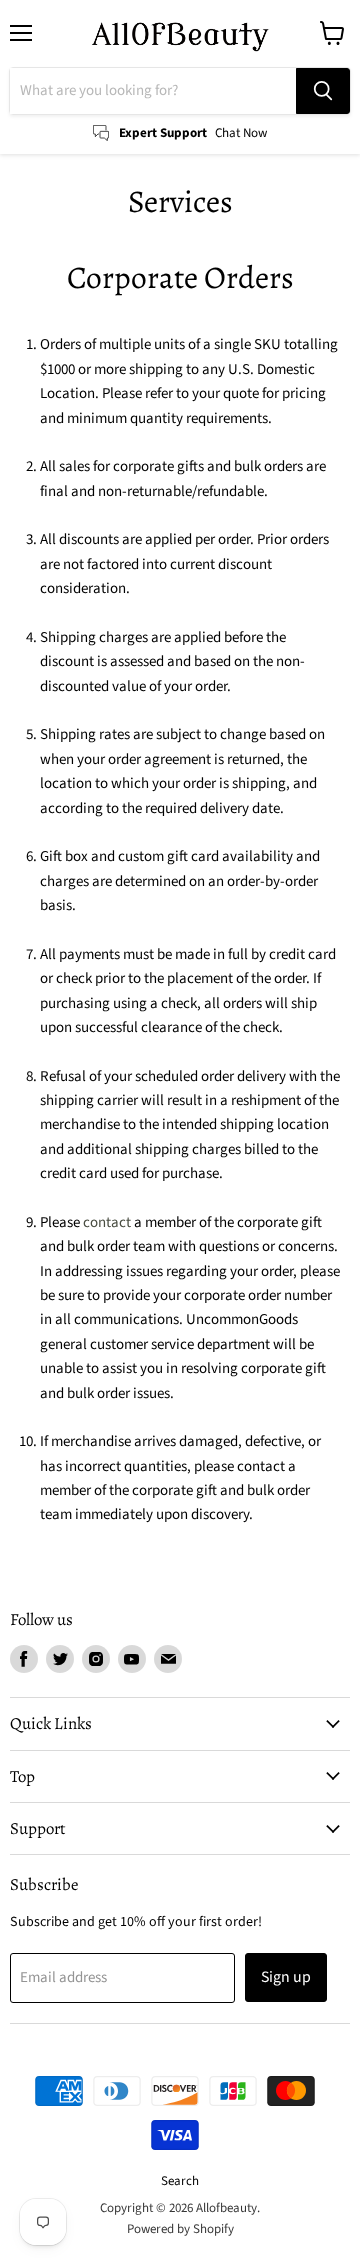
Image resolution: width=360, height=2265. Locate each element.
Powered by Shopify (180, 2229)
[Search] (323, 91)
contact (107, 1222)
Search (180, 2181)
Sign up (286, 1977)
